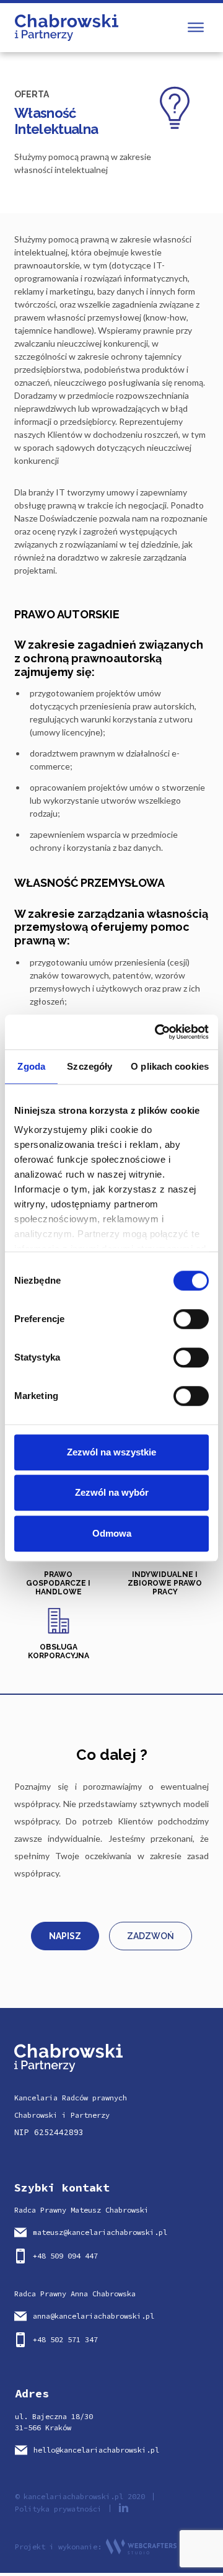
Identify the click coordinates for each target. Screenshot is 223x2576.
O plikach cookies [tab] (170, 1066)
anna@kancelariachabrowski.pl (94, 2316)
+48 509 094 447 (65, 2256)
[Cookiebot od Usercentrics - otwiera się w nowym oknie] (157, 1032)
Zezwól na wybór (112, 1492)
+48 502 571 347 (65, 2339)
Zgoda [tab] (31, 1066)
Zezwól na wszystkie (111, 1452)
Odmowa (112, 1533)
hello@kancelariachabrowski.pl (96, 2450)
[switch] (191, 1319)
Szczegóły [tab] (90, 1066)
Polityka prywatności (58, 2509)
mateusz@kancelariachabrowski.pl (100, 2232)
